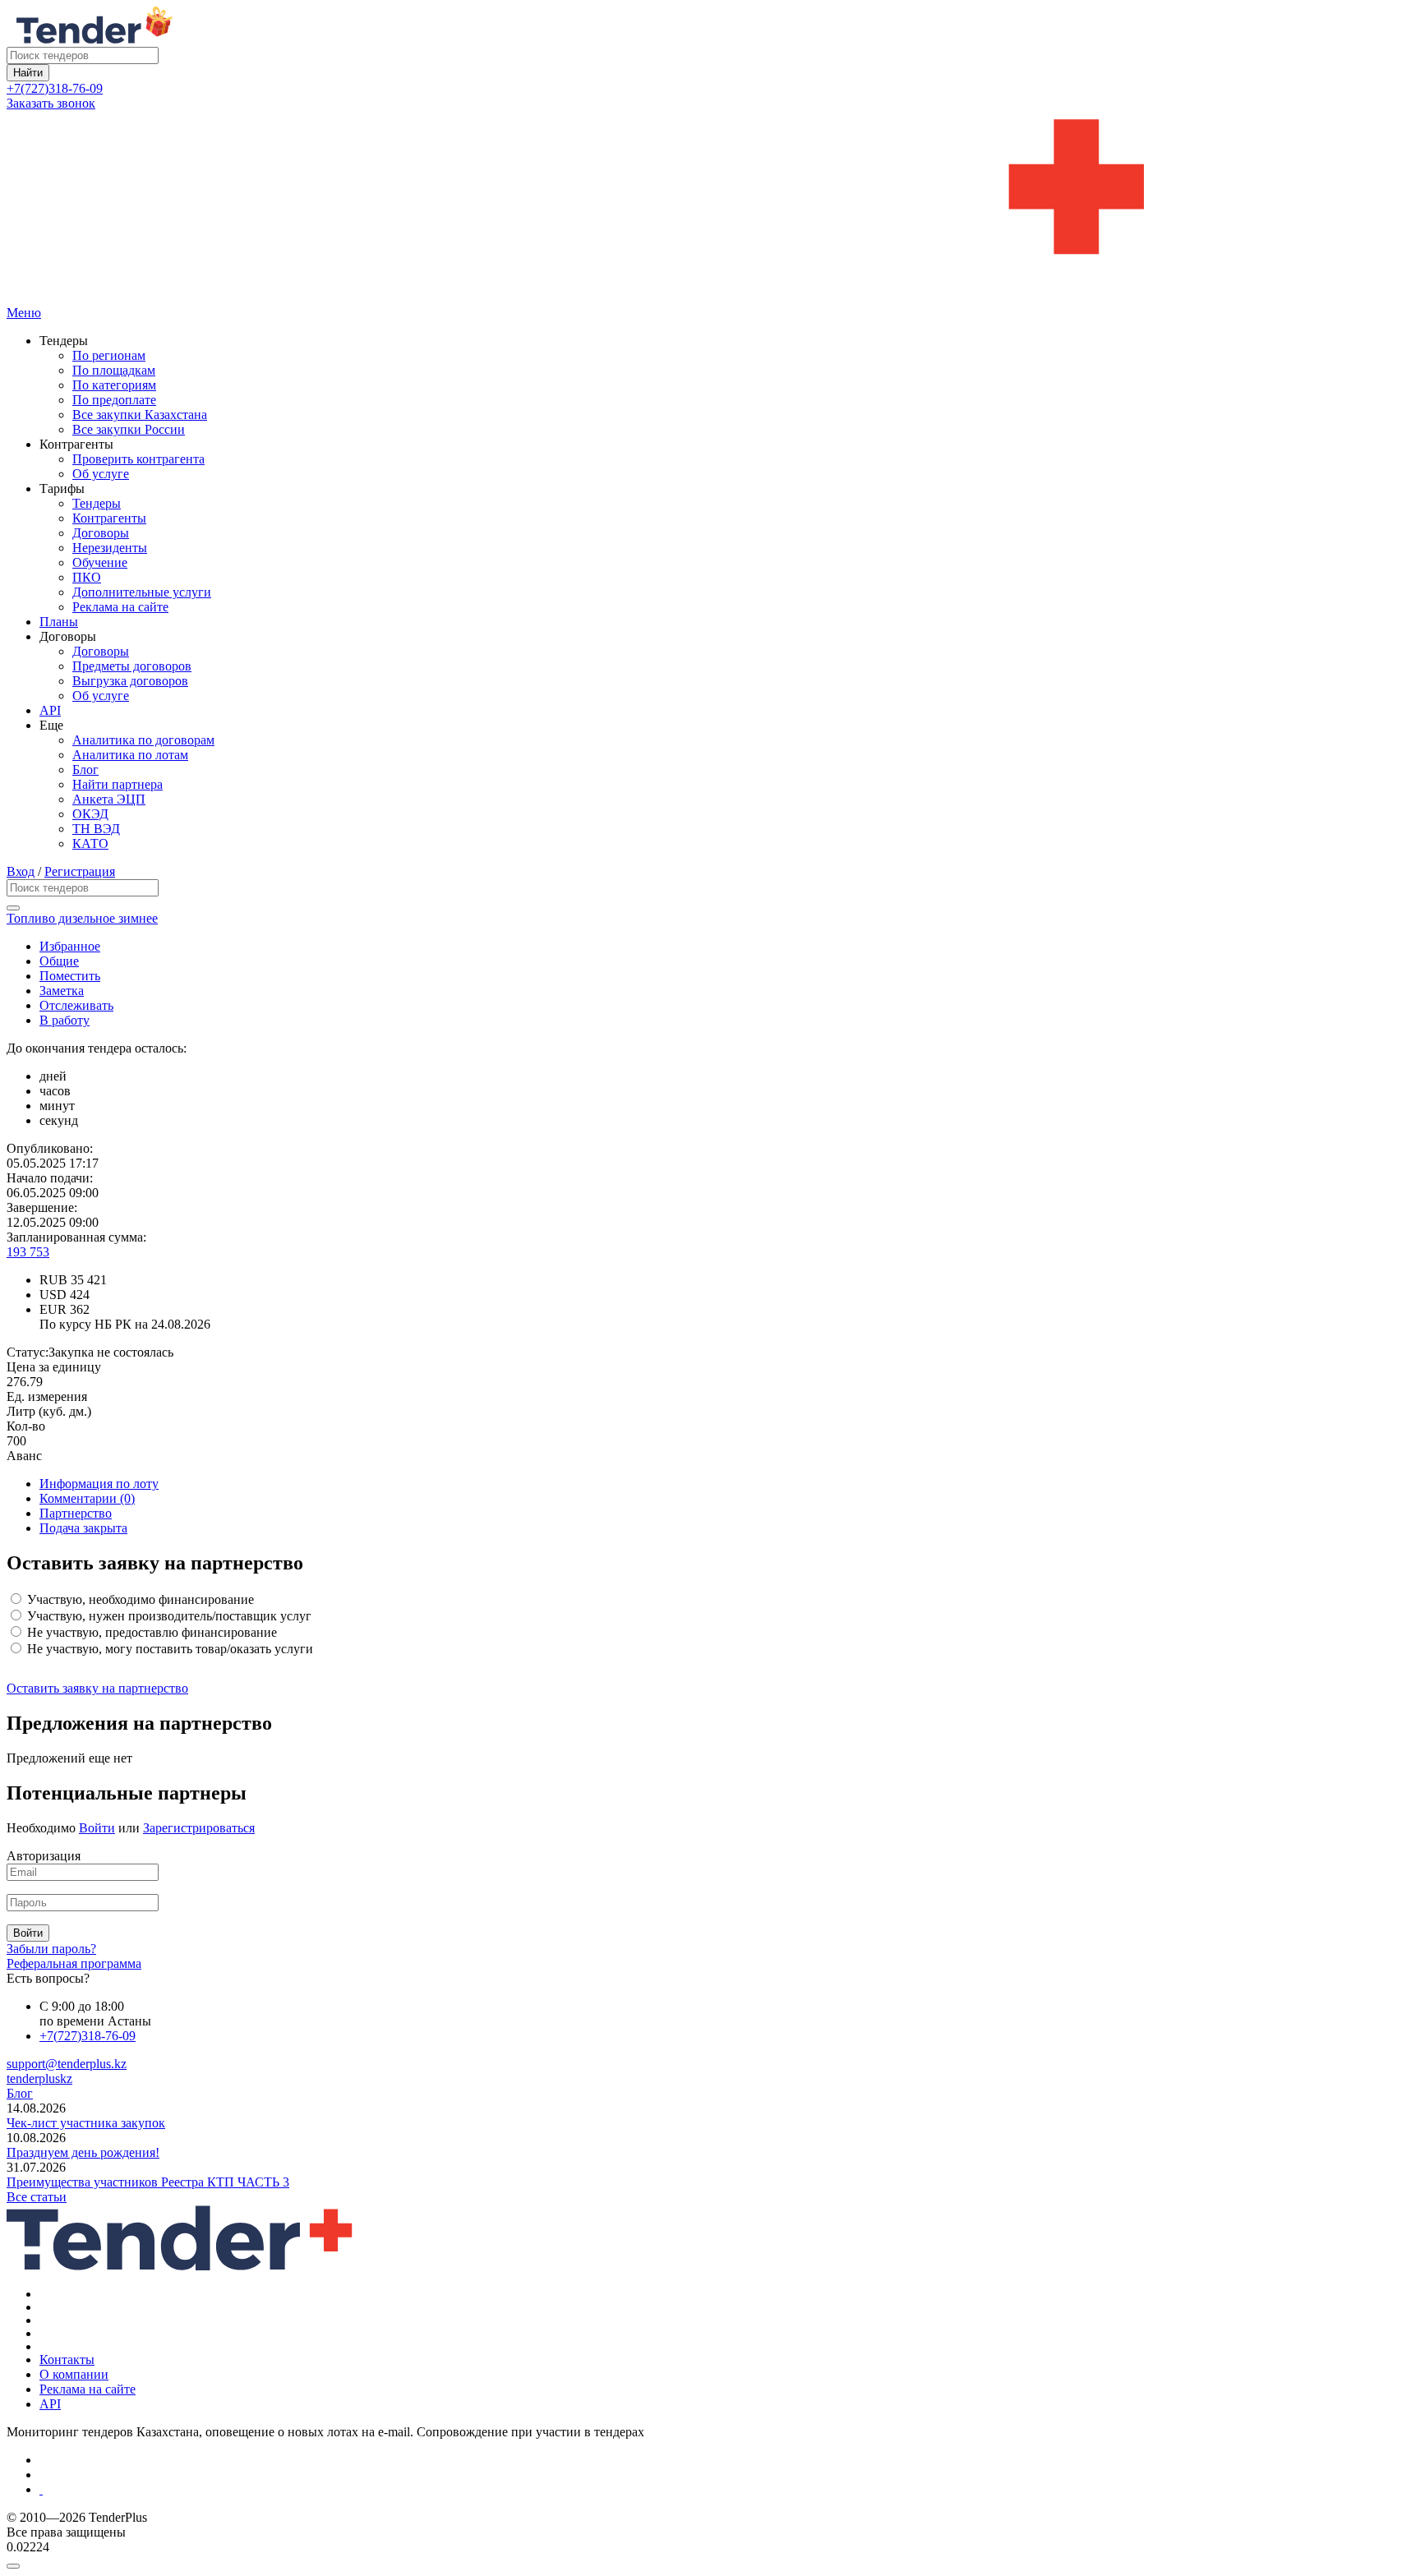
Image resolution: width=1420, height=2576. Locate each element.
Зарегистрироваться (199, 1828)
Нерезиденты (110, 548)
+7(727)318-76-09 (55, 88)
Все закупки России (129, 429)
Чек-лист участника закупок (86, 2123)
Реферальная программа (74, 1963)
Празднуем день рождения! (83, 2152)
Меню (24, 313)
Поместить (70, 976)
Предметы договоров (132, 666)
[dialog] (710, 2562)
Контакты (67, 2359)
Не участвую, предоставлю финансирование (150, 1632)
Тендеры (97, 503)
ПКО (87, 577)
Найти (28, 73)
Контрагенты (109, 518)
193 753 (28, 1252)
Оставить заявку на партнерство (97, 1688)
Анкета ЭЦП (109, 799)
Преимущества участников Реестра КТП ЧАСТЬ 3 (148, 2182)
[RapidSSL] (726, 2490)
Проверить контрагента (138, 459)
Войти (97, 1828)
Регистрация (80, 871)
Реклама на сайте (120, 607)
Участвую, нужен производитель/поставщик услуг (168, 1616)
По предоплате (114, 400)
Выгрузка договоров (130, 681)
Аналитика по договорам (143, 740)
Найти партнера (118, 784)
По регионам (109, 355)
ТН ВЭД (96, 829)
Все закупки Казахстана (140, 415)
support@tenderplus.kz (67, 2064)
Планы (59, 622)
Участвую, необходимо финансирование (139, 1599)
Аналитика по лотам (130, 755)
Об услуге (101, 474)
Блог (85, 770)
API (50, 710)
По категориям (114, 385)
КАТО (90, 843)
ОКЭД (90, 814)
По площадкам (114, 370)
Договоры (101, 533)
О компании (74, 2374)
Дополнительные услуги (142, 592)
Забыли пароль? (51, 1949)
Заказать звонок (51, 103)
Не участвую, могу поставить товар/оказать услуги (168, 1649)
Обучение (100, 562)
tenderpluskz (39, 2078)
